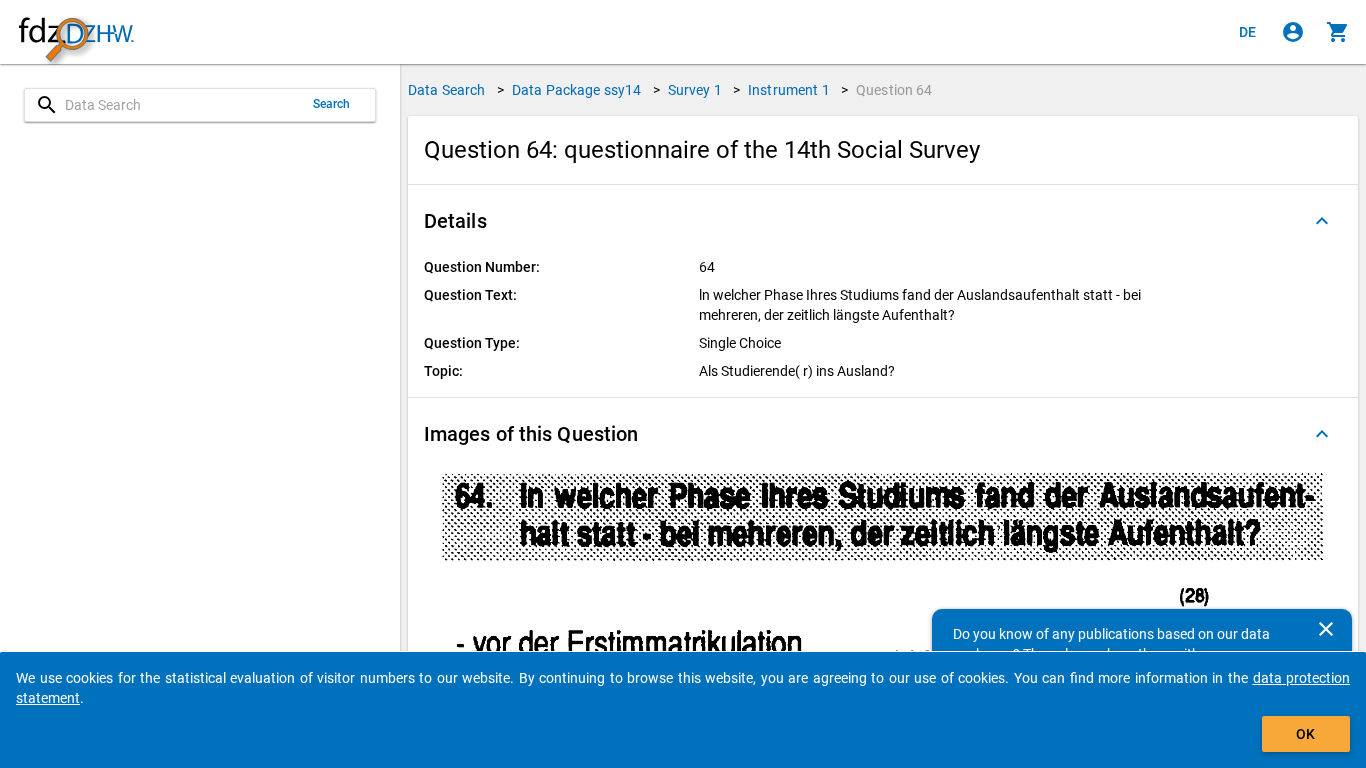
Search (332, 104)
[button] (883, 221)
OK (1305, 734)
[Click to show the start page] (76, 32)
